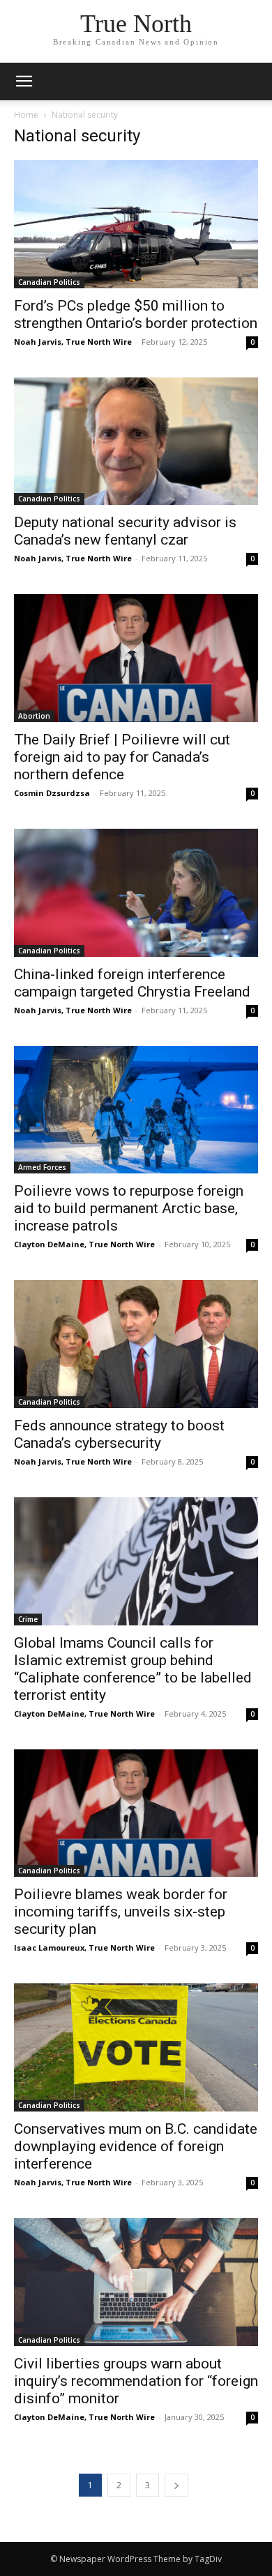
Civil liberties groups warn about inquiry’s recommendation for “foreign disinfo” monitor (136, 2381)
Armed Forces (42, 1167)
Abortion (34, 716)
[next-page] (176, 2485)
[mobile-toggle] (24, 81)
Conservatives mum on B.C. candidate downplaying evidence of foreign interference (136, 2146)
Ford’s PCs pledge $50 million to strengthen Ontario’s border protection (136, 314)
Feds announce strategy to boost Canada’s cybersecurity (119, 1434)
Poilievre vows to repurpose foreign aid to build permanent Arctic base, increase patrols (129, 1208)
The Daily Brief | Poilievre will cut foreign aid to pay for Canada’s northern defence (122, 757)
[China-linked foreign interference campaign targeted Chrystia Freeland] (136, 893)
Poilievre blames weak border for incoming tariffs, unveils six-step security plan (121, 1912)
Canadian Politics (49, 282)
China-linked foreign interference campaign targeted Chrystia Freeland (132, 983)
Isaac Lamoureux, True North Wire (84, 1947)
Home (26, 115)
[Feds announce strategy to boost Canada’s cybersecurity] (136, 1344)
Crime (28, 1619)
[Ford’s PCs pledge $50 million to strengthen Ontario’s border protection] (136, 224)
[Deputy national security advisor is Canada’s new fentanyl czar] (136, 442)
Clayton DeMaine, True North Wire (84, 1244)
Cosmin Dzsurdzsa (52, 793)
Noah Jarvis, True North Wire (73, 342)
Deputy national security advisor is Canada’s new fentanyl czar (125, 531)
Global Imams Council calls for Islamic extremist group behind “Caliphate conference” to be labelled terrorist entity (133, 1669)
